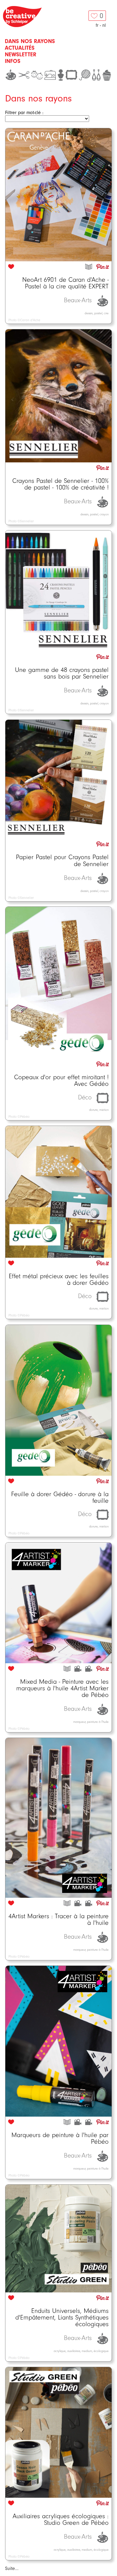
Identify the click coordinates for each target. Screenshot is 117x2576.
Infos (13, 61)
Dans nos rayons (30, 41)
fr (97, 25)
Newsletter (21, 54)
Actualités (20, 48)
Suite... (12, 2568)
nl (104, 25)
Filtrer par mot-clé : (24, 113)
